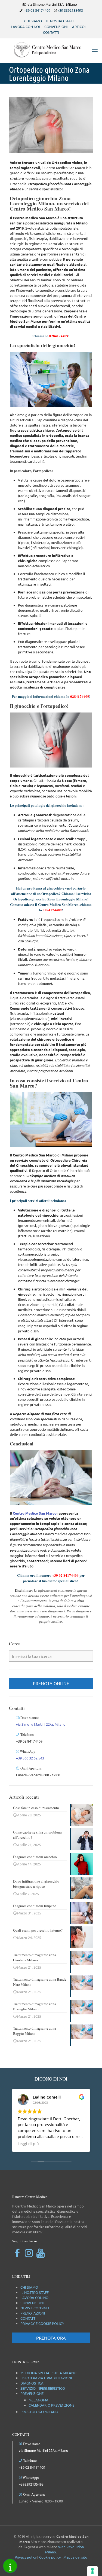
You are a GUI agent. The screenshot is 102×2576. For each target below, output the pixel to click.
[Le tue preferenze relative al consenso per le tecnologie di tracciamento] (92, 2571)
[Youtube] (40, 2253)
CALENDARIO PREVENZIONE (51, 2405)
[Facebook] (17, 2253)
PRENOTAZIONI (33, 2313)
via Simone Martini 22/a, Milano (41, 1724)
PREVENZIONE (32, 2393)
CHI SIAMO (33, 21)
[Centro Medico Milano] (51, 49)
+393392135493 (31, 2484)
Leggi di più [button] (28, 2144)
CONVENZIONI (56, 27)
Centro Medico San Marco (35, 1513)
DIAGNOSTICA (32, 2383)
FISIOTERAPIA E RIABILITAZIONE (47, 2378)
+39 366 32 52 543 (30, 1758)
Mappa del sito (75, 2557)
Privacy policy (26, 2557)
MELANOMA (38, 2400)
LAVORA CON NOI (25, 27)
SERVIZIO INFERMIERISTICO (43, 2388)
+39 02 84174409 (37, 10)
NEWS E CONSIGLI (35, 2308)
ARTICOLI (80, 27)
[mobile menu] (95, 49)
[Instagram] (29, 2253)
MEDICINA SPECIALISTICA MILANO (48, 2373)
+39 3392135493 (70, 10)
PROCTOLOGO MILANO (39, 2412)
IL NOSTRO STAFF (60, 21)
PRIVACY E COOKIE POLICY (42, 2323)
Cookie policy (50, 2557)
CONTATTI (51, 32)
